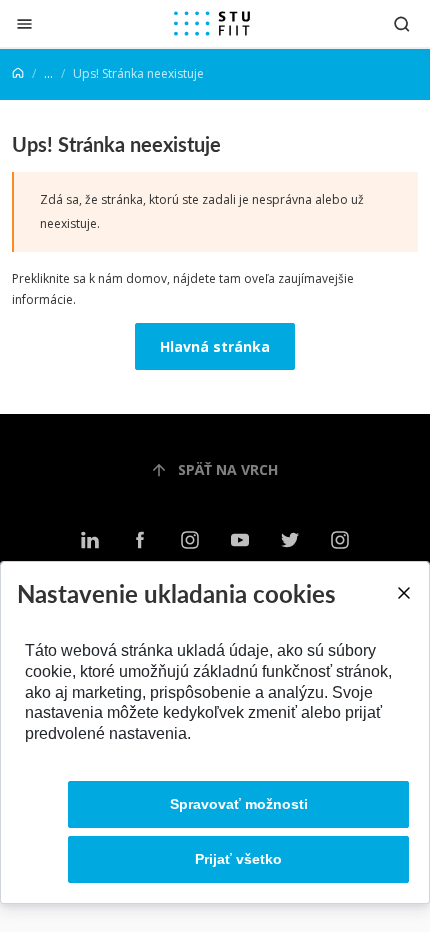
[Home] (18, 73)
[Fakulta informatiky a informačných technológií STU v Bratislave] (212, 24)
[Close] (403, 593)
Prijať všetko (238, 859)
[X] (290, 540)
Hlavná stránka (215, 346)
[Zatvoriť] (24, 23)
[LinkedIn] (90, 540)
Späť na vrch (228, 469)
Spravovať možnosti (239, 804)
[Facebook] (140, 540)
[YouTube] (240, 540)
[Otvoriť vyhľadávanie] (402, 23)
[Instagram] (190, 540)
